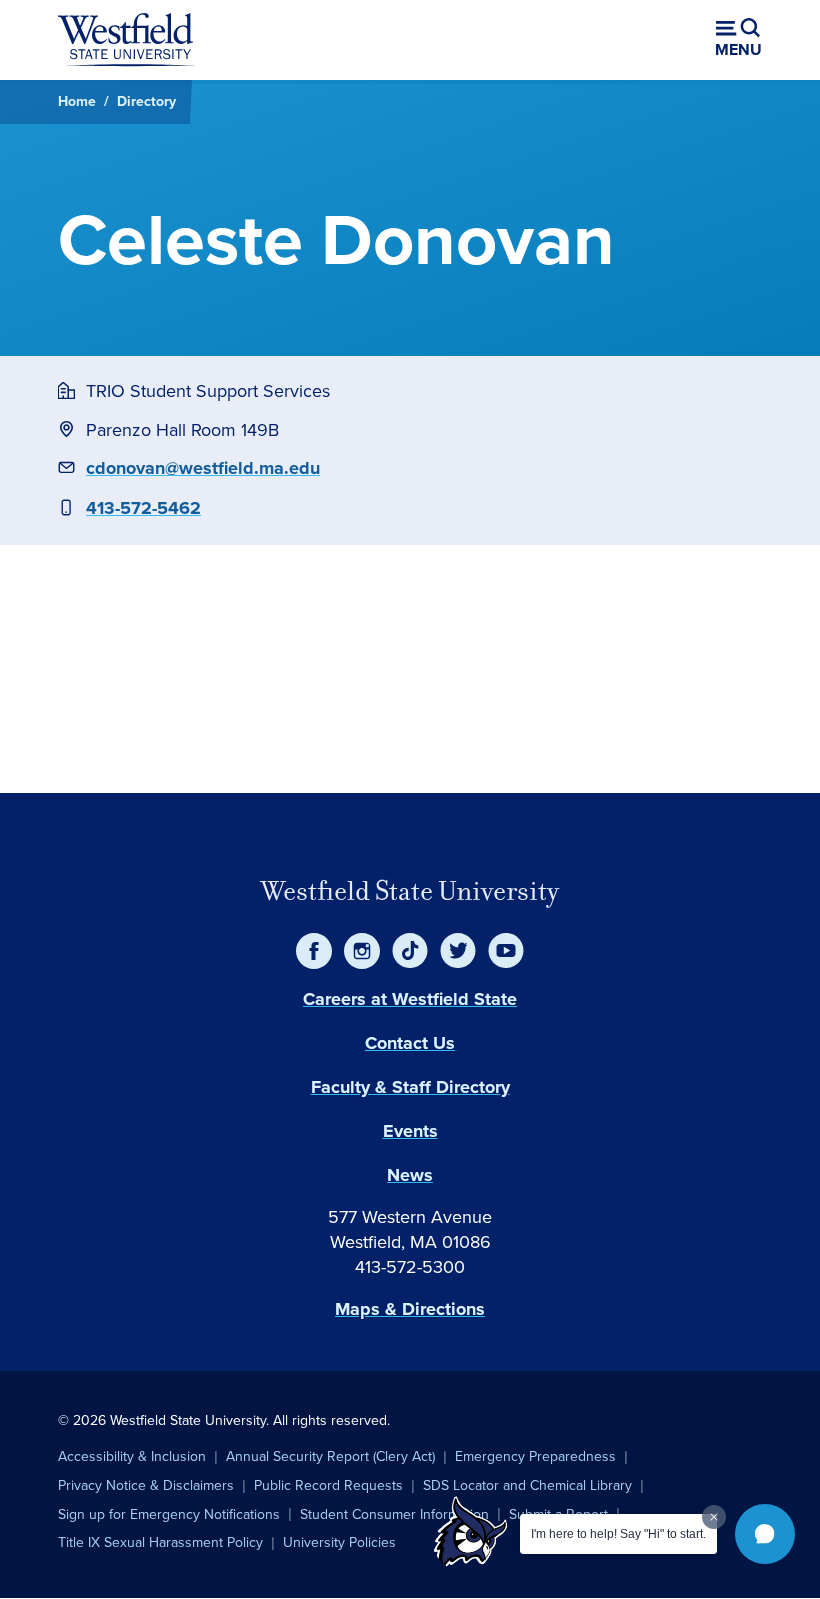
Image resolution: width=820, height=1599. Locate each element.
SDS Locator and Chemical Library (527, 1485)
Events (410, 1131)
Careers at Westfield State (410, 999)
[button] (765, 1534)
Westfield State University (410, 891)
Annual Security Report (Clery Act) (330, 1456)
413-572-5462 (143, 508)
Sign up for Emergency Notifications (169, 1514)
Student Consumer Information (394, 1514)
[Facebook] (314, 951)
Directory (146, 101)
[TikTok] (410, 951)
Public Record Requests (328, 1485)
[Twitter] (458, 951)
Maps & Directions (410, 1309)
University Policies (339, 1542)
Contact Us (410, 1043)
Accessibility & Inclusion (132, 1456)
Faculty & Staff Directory (410, 1087)
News (410, 1175)
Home (77, 101)
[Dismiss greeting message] (714, 1517)
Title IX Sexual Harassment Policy (160, 1542)
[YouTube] (506, 951)
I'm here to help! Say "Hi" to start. (618, 1534)
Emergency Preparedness (535, 1456)
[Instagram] (362, 951)
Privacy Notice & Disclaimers (146, 1485)
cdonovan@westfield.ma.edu (203, 468)
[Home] (126, 40)
